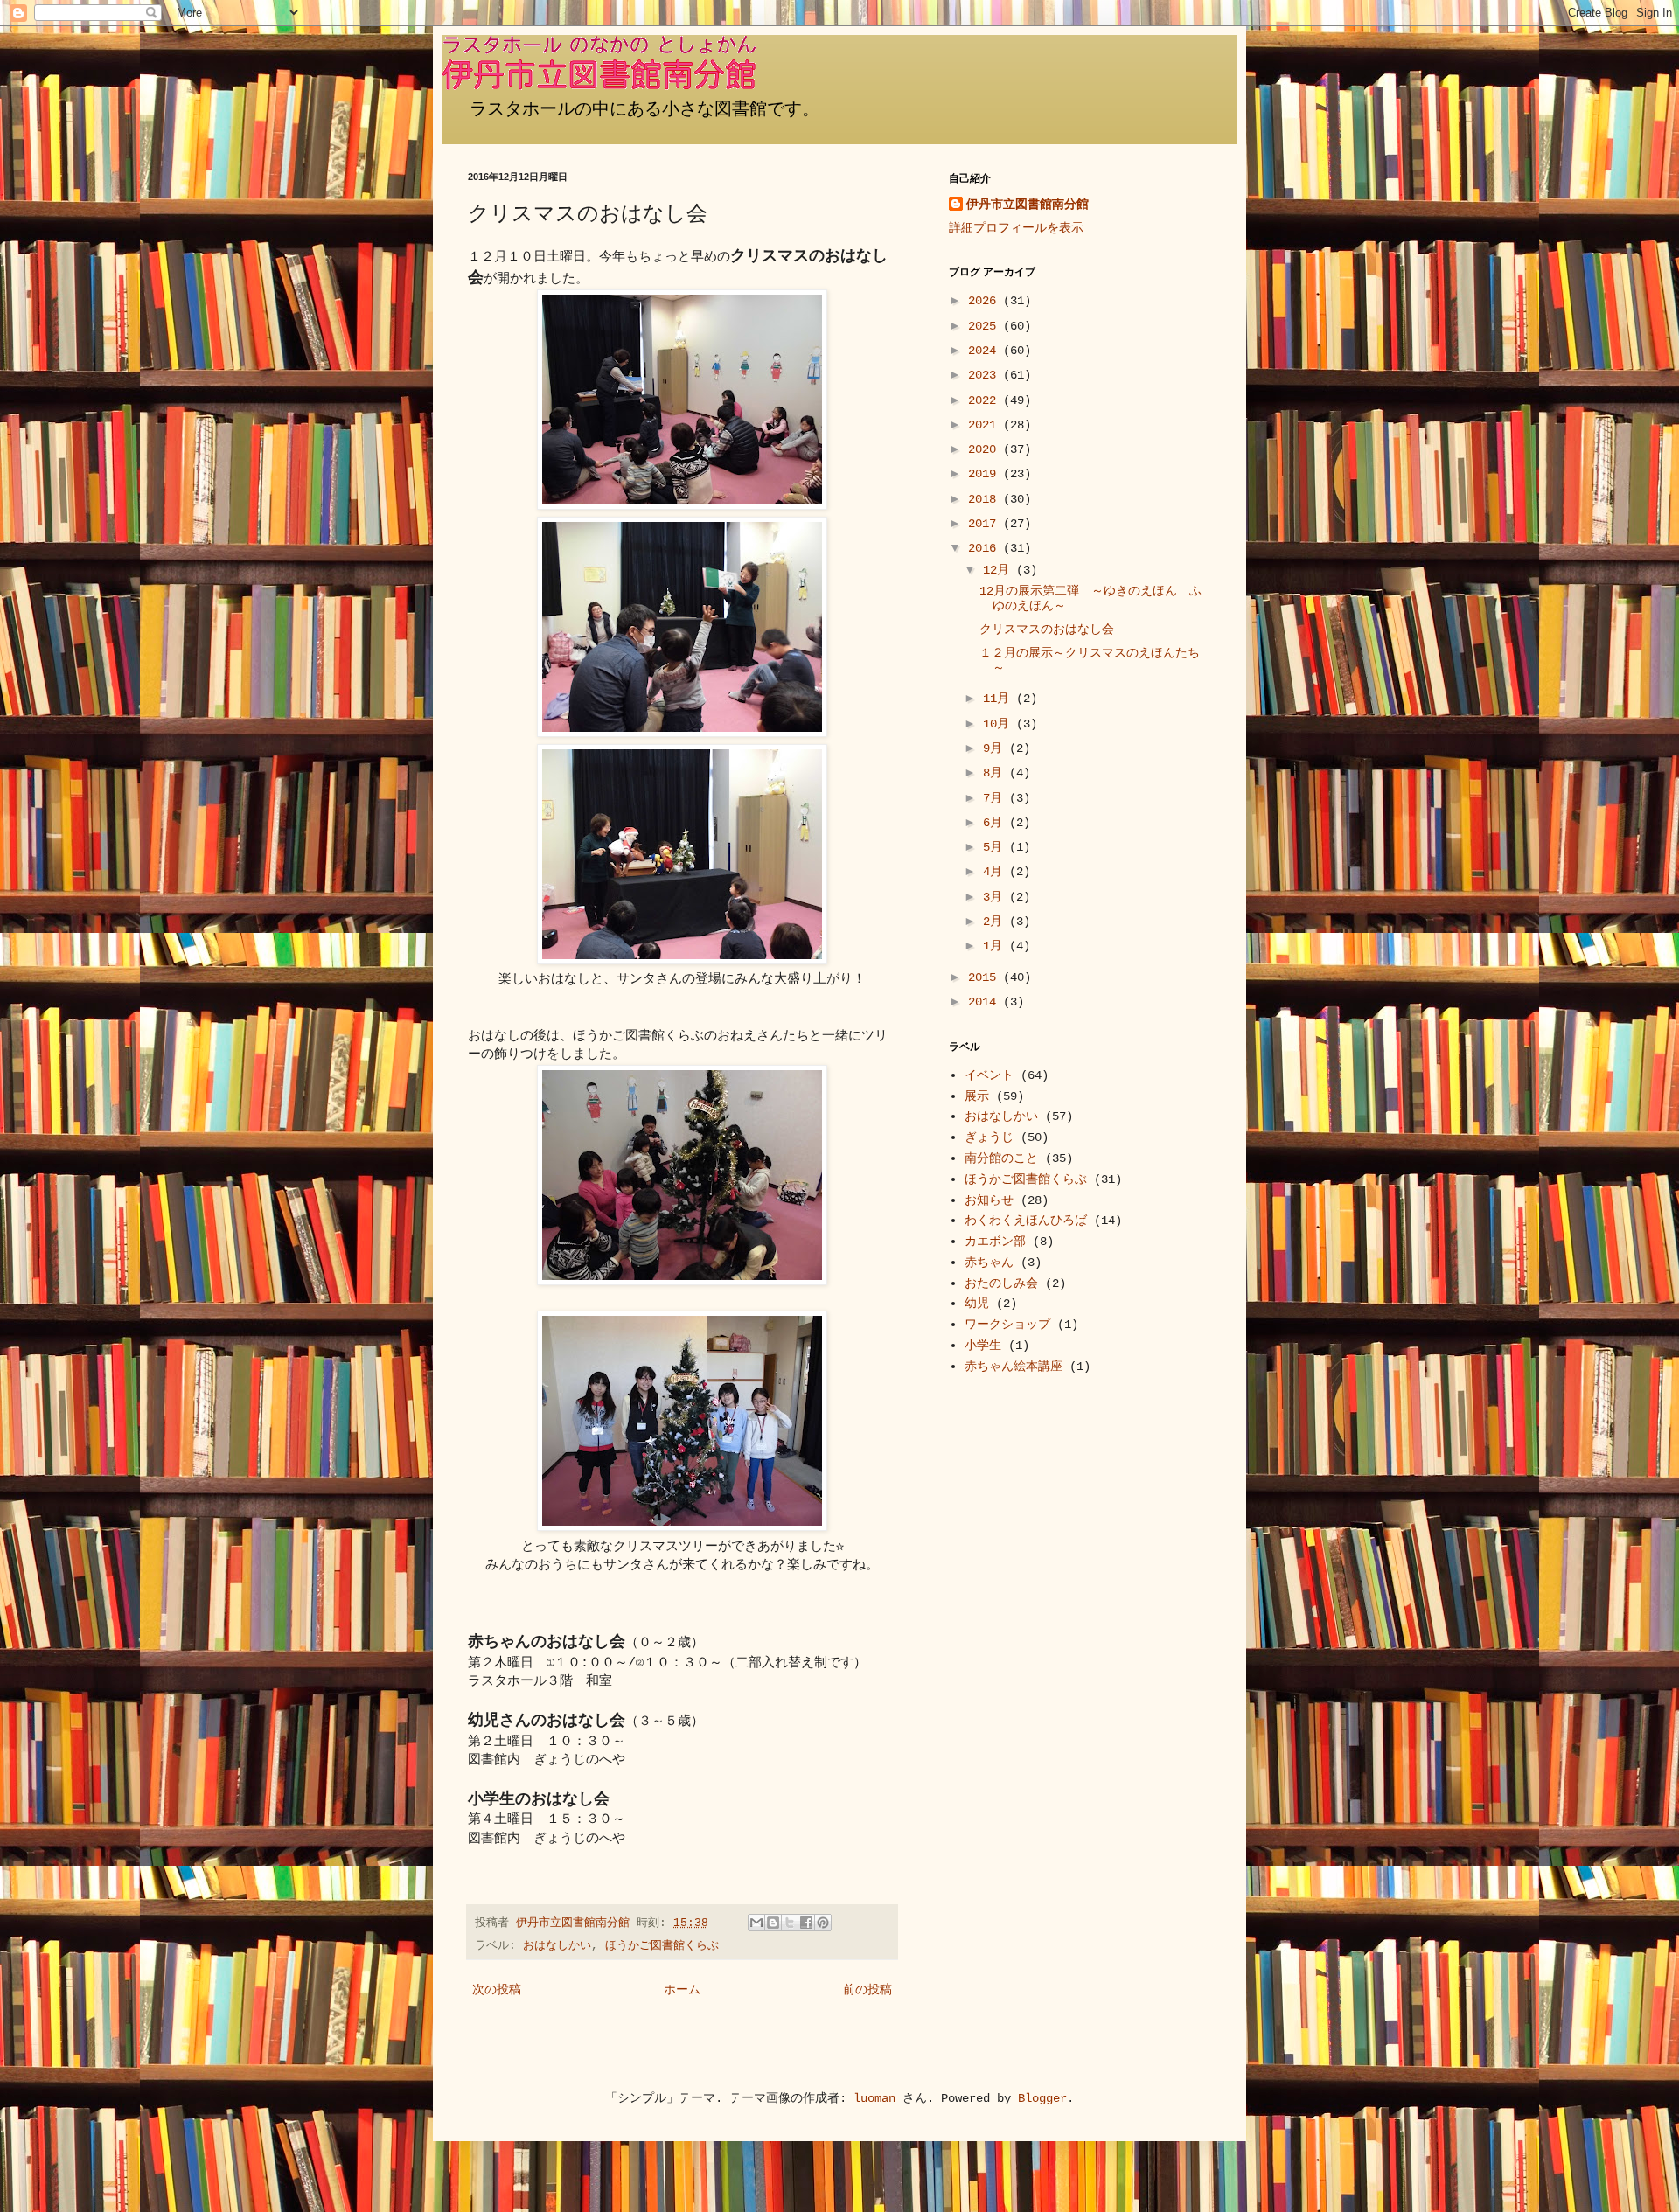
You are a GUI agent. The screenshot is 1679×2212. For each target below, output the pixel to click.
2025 (986, 326)
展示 (977, 1096)
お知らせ (989, 1200)
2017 (986, 524)
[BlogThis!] (773, 1923)
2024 (986, 351)
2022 (986, 400)
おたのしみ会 (1001, 1283)
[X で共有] (790, 1923)
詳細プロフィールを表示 (1016, 228)
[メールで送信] (756, 1923)
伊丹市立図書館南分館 (1028, 205)
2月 (996, 922)
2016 (986, 548)
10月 (1000, 724)
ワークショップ (1007, 1325)
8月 (996, 773)
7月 (996, 798)
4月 (996, 872)
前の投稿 (867, 1990)
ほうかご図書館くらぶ (662, 1946)
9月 (996, 748)
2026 (986, 301)
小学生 (983, 1346)
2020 (986, 449)
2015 (986, 977)
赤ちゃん (989, 1263)
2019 (986, 474)
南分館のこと (1001, 1158)
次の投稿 (497, 1990)
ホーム (682, 1990)
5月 (996, 847)
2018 (986, 499)
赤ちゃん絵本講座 (1014, 1367)
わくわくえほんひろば (1026, 1221)
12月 (1000, 570)
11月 (1000, 699)
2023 (986, 375)
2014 (986, 1002)
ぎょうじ (989, 1137)
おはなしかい (557, 1946)
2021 (986, 425)
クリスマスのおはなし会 (1047, 630)
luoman (874, 2098)
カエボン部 (995, 1242)
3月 (996, 897)
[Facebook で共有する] (806, 1923)
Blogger (1042, 2098)
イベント (989, 1075)
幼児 (977, 1304)
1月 (996, 946)
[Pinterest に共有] (823, 1923)
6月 (996, 823)
